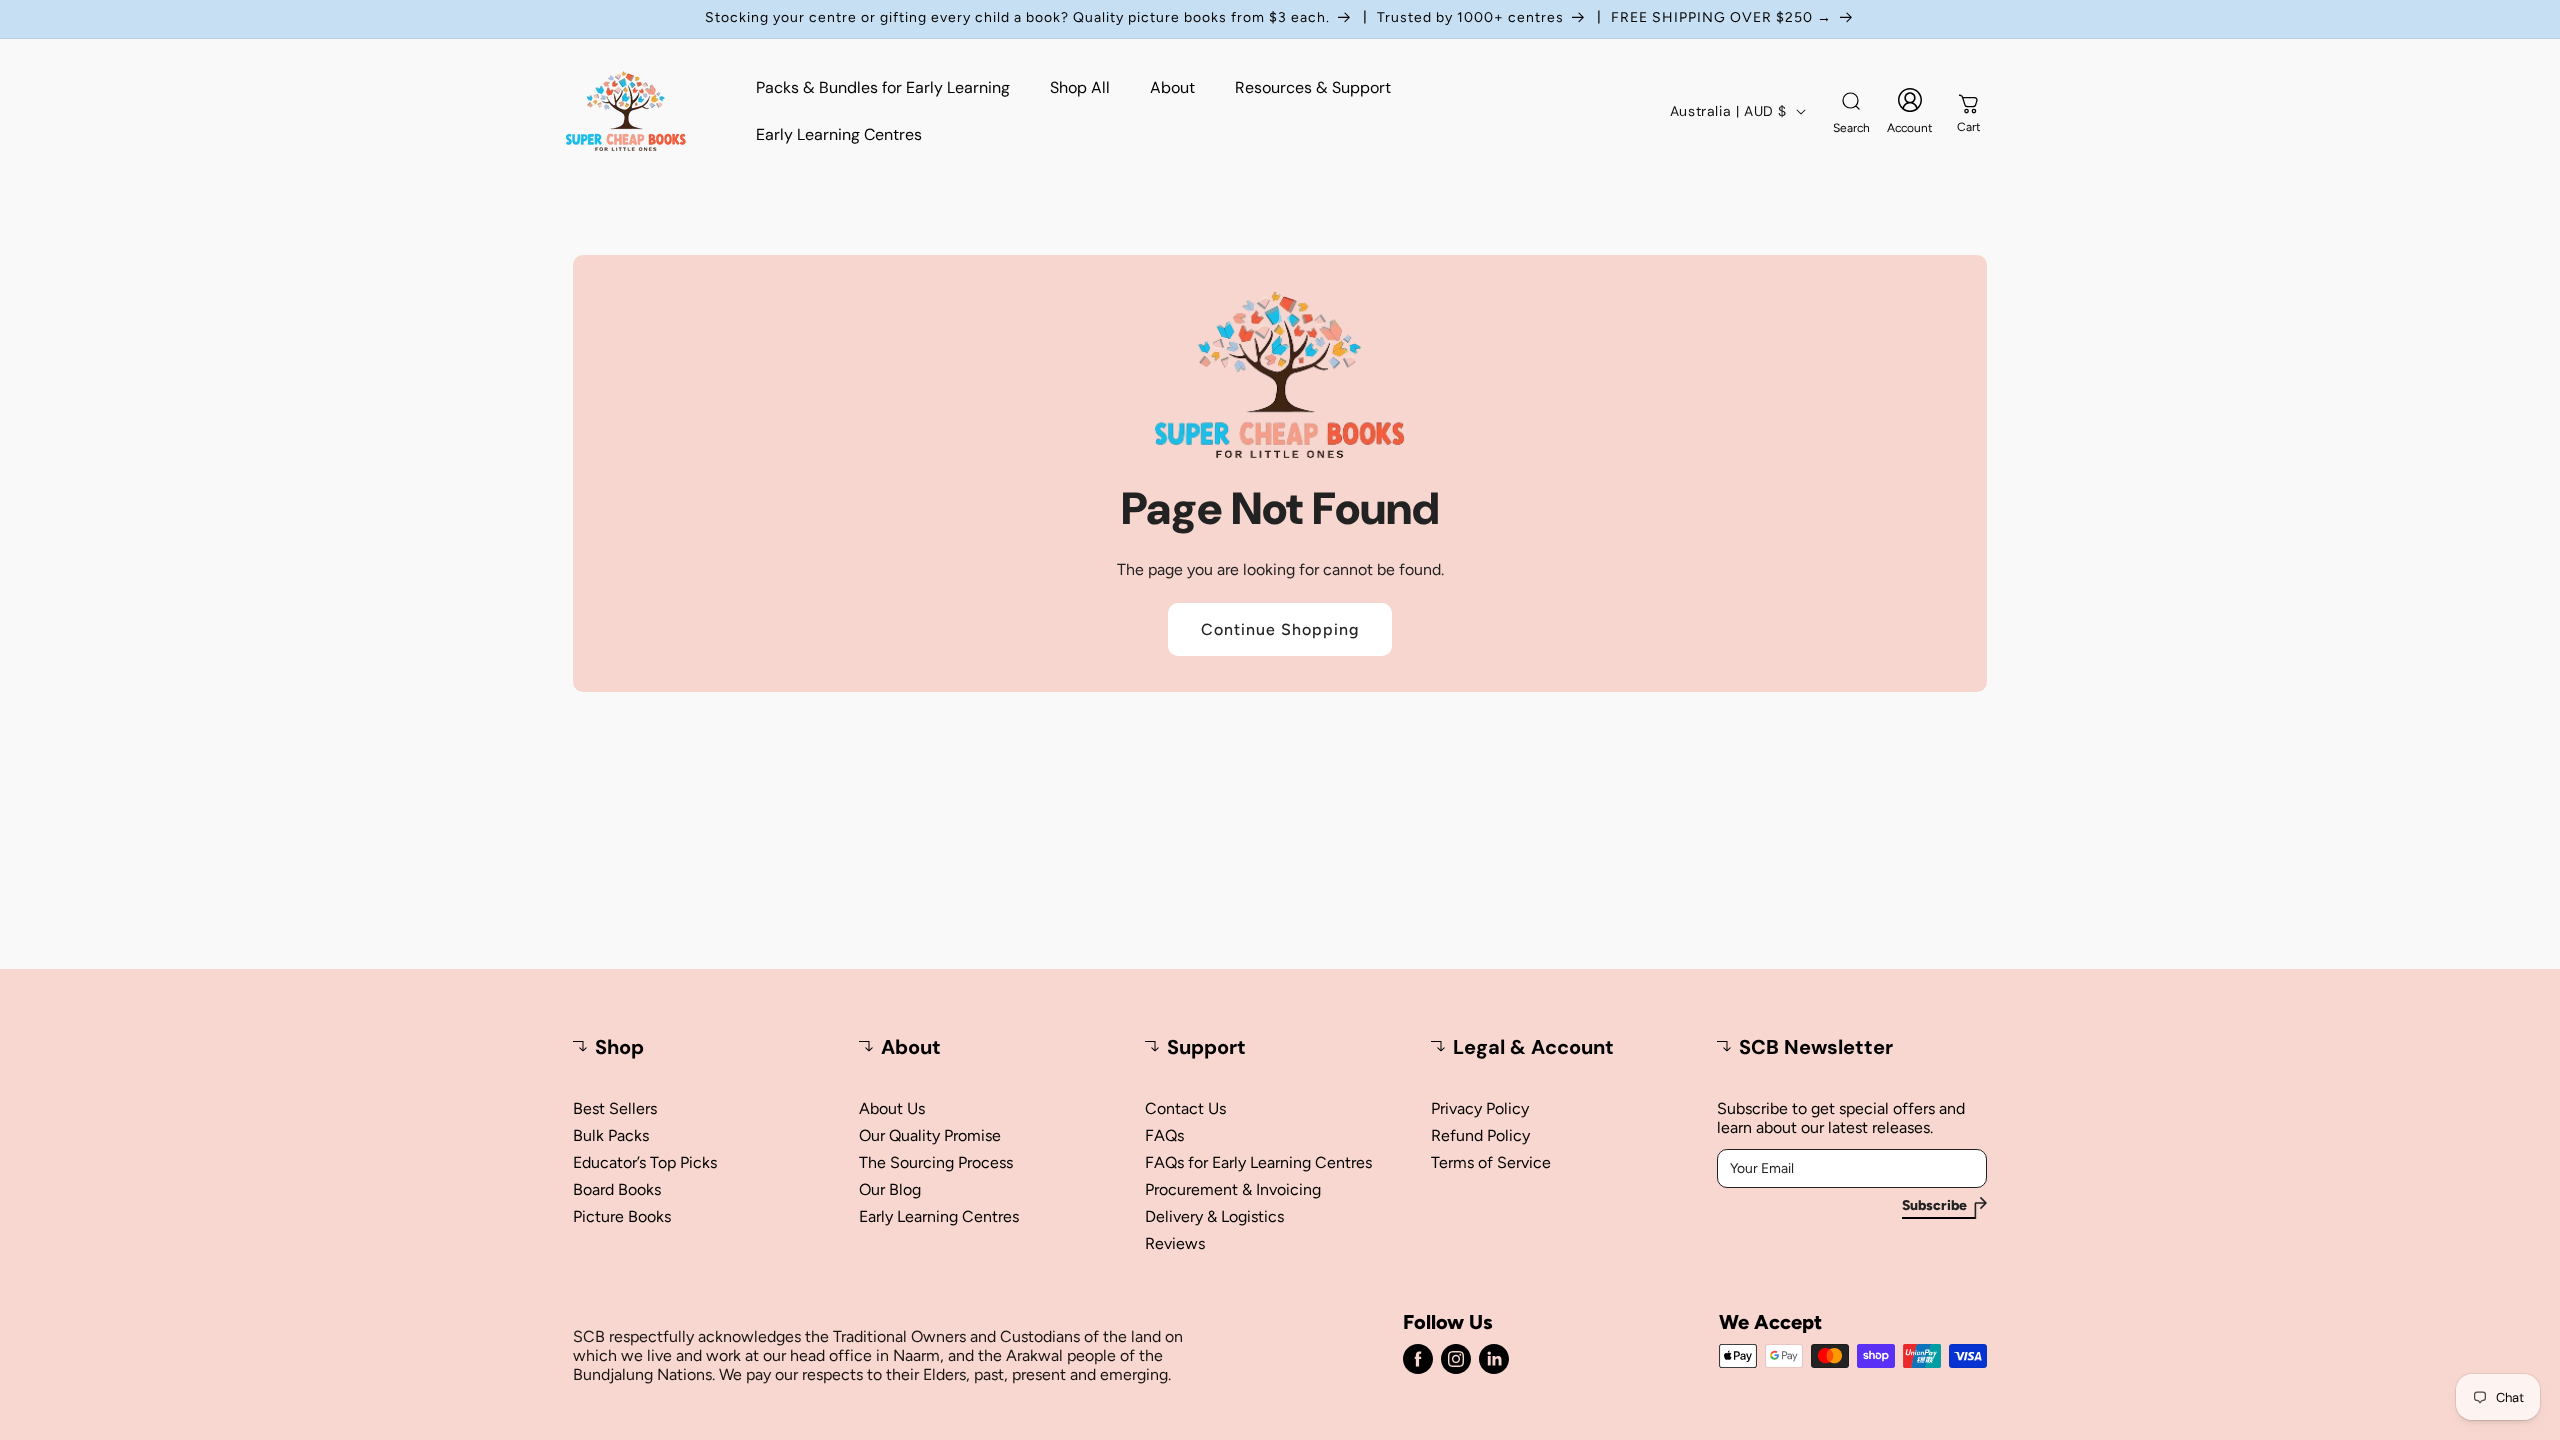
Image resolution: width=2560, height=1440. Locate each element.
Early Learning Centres (939, 1216)
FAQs (1164, 1135)
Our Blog (890, 1189)
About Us (892, 1108)
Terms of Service (1491, 1162)
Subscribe (1934, 1206)
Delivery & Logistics (1214, 1216)
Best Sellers (615, 1108)
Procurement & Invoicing (1233, 1189)
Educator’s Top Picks (645, 1162)
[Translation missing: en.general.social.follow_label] (1418, 1359)
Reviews (1175, 1243)
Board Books (617, 1189)
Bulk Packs (611, 1135)
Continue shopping (1280, 629)
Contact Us (1185, 1108)
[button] (1851, 111)
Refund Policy (1480, 1135)
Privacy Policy (1480, 1108)
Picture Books (622, 1216)
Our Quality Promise (930, 1135)
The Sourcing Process (936, 1162)
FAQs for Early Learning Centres (1258, 1162)
